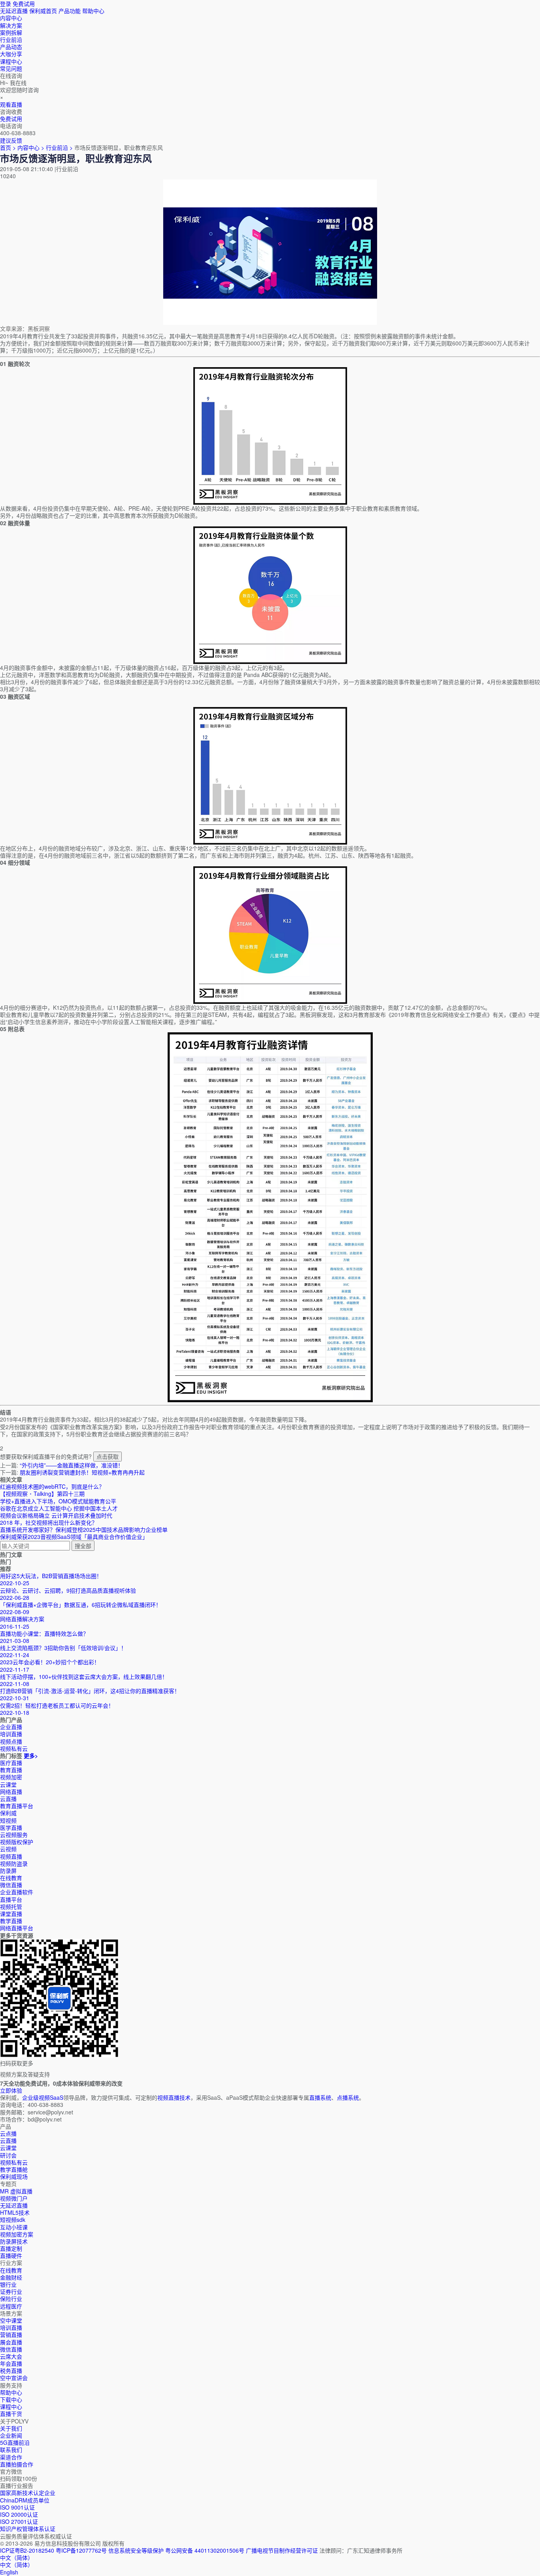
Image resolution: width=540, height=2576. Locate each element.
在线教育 (11, 1878)
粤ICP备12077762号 (81, 2550)
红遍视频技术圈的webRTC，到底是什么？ (52, 1486)
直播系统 (320, 2097)
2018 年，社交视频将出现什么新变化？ (49, 1522)
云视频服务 (14, 1835)
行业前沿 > (60, 147)
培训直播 (11, 2327)
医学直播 (11, 1827)
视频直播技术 (174, 2097)
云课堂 (8, 1784)
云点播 (8, 2133)
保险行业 (11, 2299)
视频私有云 (14, 2162)
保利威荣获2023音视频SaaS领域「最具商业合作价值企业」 (74, 1537)
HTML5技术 (15, 2212)
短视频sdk (13, 2220)
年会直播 (11, 2363)
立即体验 (11, 2090)
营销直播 (11, 2335)
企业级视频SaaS (43, 2097)
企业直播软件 (17, 1892)
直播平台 (11, 1899)
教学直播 (11, 1921)
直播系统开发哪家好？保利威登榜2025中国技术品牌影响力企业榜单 (84, 1529)
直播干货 (11, 2414)
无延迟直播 (14, 11)
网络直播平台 (17, 1928)
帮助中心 (93, 11)
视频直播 (11, 1856)
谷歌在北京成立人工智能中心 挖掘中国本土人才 (59, 1508)
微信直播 (11, 1885)
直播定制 (11, 2248)
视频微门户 (14, 2198)
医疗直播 (11, 1763)
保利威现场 (14, 2176)
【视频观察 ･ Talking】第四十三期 (42, 1494)
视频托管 (11, 1907)
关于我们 (11, 2428)
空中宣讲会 (14, 2378)
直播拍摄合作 (17, 2464)
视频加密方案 (17, 2234)
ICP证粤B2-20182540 (27, 2550)
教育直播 (11, 1770)
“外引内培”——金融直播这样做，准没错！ (72, 1465)
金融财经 (11, 2277)
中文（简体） (17, 2565)
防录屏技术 (14, 2241)
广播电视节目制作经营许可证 (282, 2550)
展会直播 (11, 2342)
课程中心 (11, 2406)
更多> (31, 1756)
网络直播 (11, 1792)
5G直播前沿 (15, 2442)
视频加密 (11, 1777)
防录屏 (8, 1871)
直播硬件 (11, 2255)
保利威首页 (43, 11)
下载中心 (11, 2399)
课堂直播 (11, 1914)
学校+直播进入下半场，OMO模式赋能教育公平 (58, 1501)
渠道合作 (11, 2457)
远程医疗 (11, 2306)
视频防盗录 (14, 1863)
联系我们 (11, 2450)
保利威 (8, 1813)
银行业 (8, 2284)
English (9, 2572)
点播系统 (348, 2097)
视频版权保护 (17, 1842)
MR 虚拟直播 (16, 2191)
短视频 (8, 1820)
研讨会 (8, 2155)
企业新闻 (11, 2435)
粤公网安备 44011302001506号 (205, 2550)
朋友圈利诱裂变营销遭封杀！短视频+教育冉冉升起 (82, 1472)
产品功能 (70, 11)
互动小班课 (14, 2227)
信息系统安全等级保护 (136, 2550)
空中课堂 (11, 2320)
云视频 (8, 1849)
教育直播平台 (17, 1806)
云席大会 (11, 2356)
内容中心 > (31, 147)
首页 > (8, 147)
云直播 (8, 1799)
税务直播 (11, 2370)
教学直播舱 (14, 2169)
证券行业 (11, 2291)
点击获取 (108, 1456)
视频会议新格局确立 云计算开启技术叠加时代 (56, 1515)
